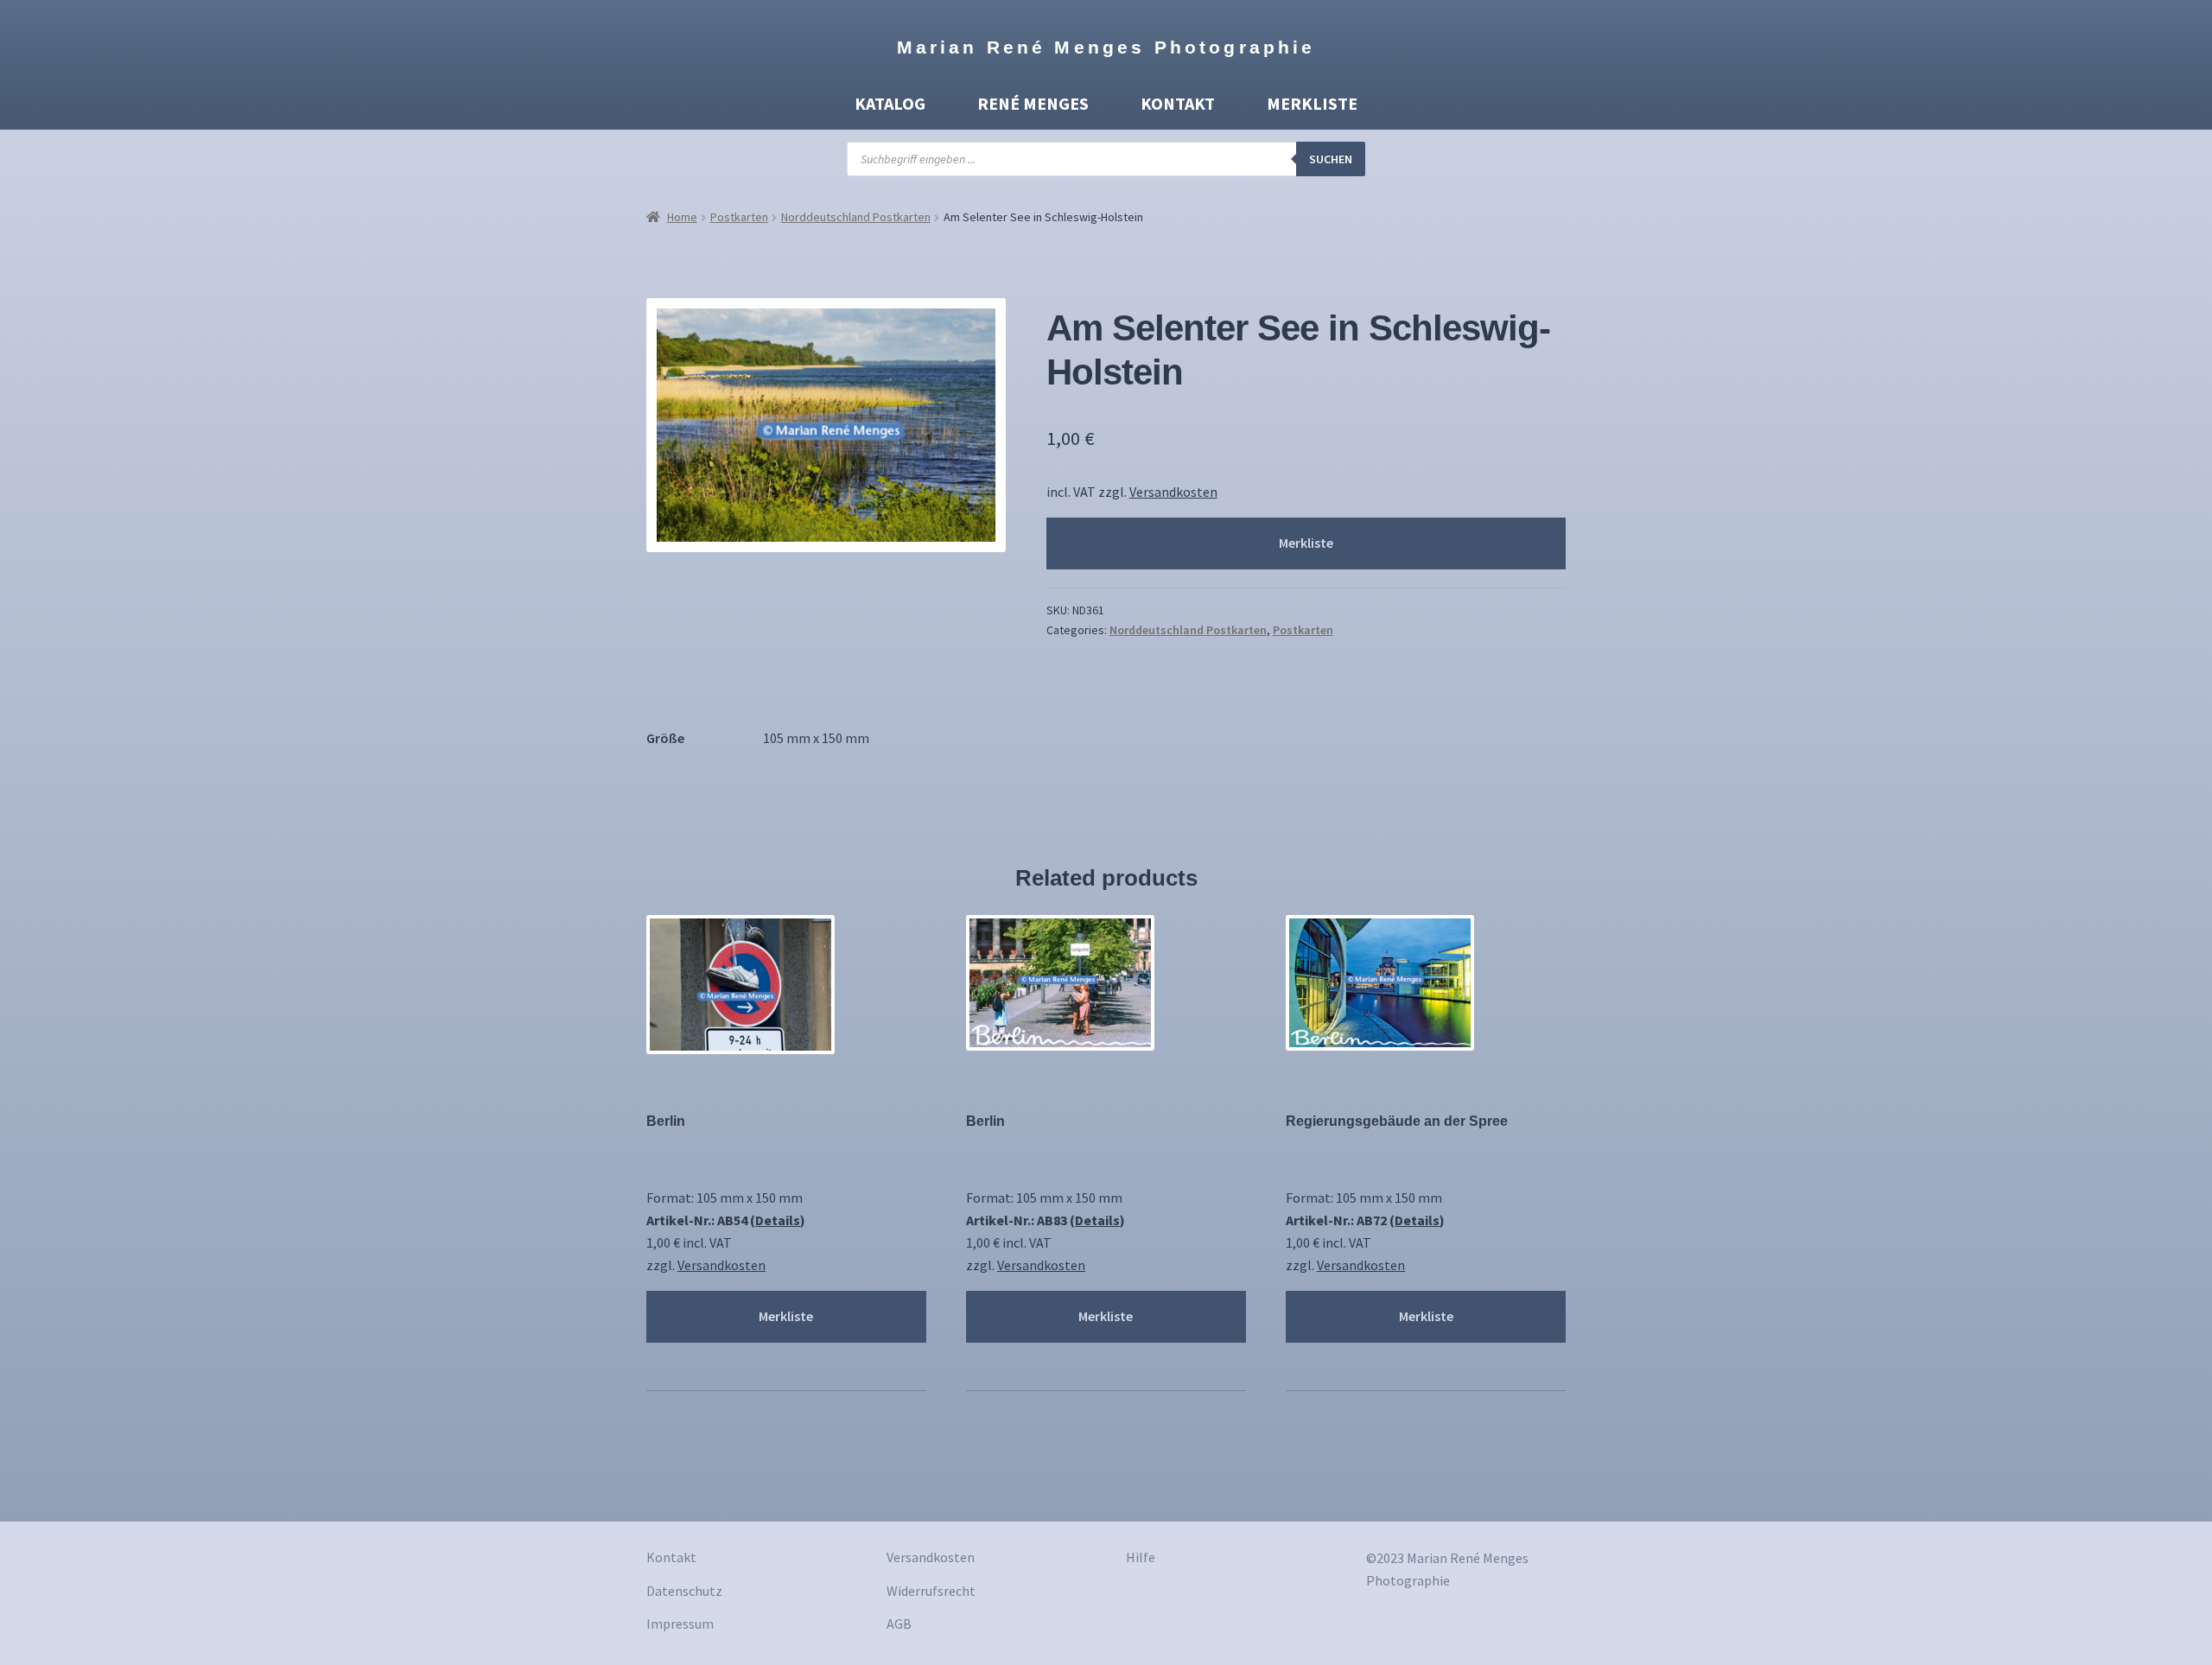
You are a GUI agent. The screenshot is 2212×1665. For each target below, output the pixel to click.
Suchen (1331, 159)
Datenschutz (684, 1591)
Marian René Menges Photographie (1106, 47)
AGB (899, 1624)
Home (682, 217)
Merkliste (1312, 103)
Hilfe (1141, 1557)
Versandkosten (1173, 492)
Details (778, 1220)
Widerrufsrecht (931, 1591)
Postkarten (739, 217)
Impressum (680, 1624)
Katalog (890, 103)
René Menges (1033, 103)
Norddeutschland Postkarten (856, 217)
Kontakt (1178, 103)
